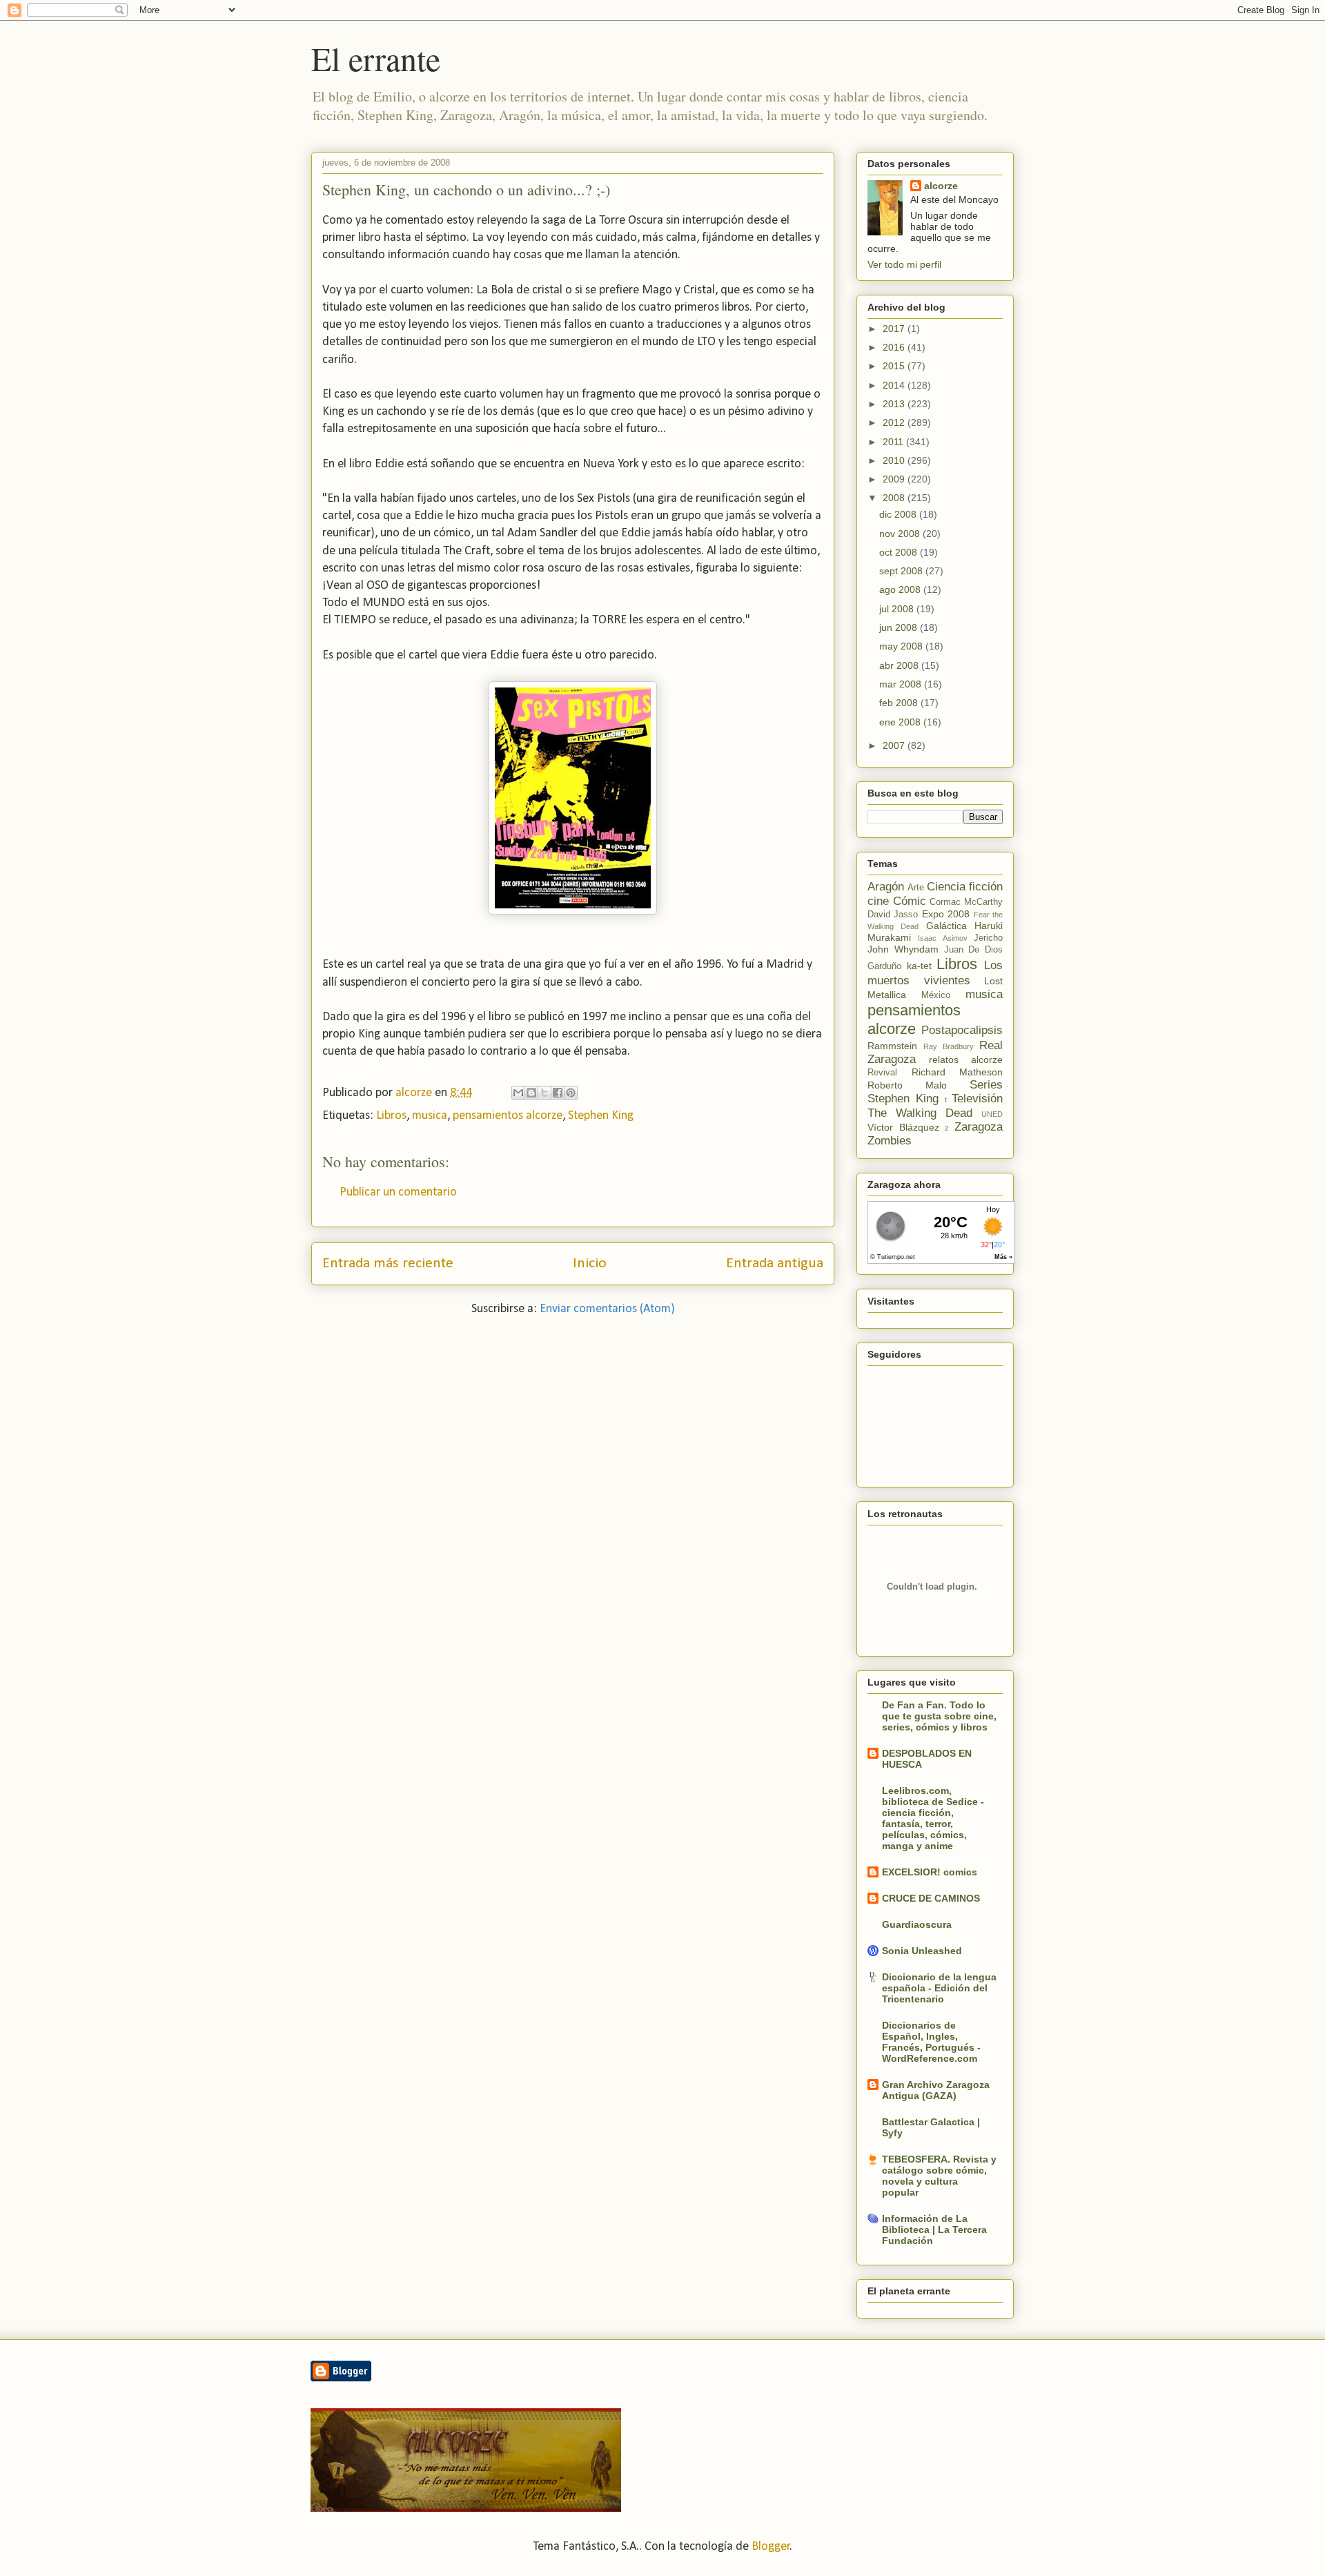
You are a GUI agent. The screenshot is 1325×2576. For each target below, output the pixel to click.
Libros (391, 1116)
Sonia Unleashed (922, 1951)
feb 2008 (900, 703)
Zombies (890, 1141)
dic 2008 (899, 514)
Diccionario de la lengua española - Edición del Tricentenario (939, 1988)
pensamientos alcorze (508, 1116)
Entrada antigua (775, 1263)
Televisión (977, 1099)
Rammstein (892, 1046)
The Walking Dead (920, 1113)
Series (986, 1085)
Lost (993, 981)
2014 (895, 385)
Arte (916, 888)
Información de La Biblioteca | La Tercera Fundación (934, 2229)
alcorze (941, 186)
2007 (895, 745)
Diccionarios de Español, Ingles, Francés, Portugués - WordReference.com (931, 2042)
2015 (895, 366)
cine (878, 901)
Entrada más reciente (388, 1263)
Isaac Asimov (942, 938)
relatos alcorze (966, 1060)
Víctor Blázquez (903, 1127)
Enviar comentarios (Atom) (607, 1309)
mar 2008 (902, 684)
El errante (376, 58)
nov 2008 (901, 534)
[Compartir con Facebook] (558, 1093)
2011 (894, 442)
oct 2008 (900, 552)
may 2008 (902, 646)
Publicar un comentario (398, 1192)
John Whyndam (903, 949)
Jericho (988, 938)
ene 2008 (901, 722)
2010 (895, 460)
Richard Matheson (958, 1072)
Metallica (887, 995)
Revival (882, 1073)
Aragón (886, 887)
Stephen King (601, 1116)
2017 (895, 329)
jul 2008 (898, 609)
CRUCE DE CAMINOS (931, 1898)
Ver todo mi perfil (904, 264)
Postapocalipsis (962, 1030)
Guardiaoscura (917, 1924)
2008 (895, 498)
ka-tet (919, 966)
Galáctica (946, 926)
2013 (895, 404)
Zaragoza (979, 1127)
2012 (895, 422)
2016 (895, 347)
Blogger (771, 2547)
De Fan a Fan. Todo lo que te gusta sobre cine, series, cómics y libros (939, 1716)
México (936, 995)
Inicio (590, 1263)
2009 (895, 479)
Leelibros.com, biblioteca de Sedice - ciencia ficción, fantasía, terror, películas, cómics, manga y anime (933, 1818)
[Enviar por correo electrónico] (518, 1093)
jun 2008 (900, 627)
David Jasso (893, 915)
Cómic (910, 901)
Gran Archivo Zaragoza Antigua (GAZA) (936, 2090)
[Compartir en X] (544, 1093)
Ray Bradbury (949, 1046)
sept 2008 (902, 571)
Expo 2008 (946, 914)
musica (430, 1116)
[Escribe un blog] (531, 1093)
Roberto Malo (907, 1085)
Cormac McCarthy (966, 902)
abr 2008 (900, 665)
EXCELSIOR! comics (930, 1872)
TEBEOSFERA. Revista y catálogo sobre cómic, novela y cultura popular (939, 2176)
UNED (992, 1114)
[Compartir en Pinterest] (571, 1093)
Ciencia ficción (965, 887)
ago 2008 (901, 589)
